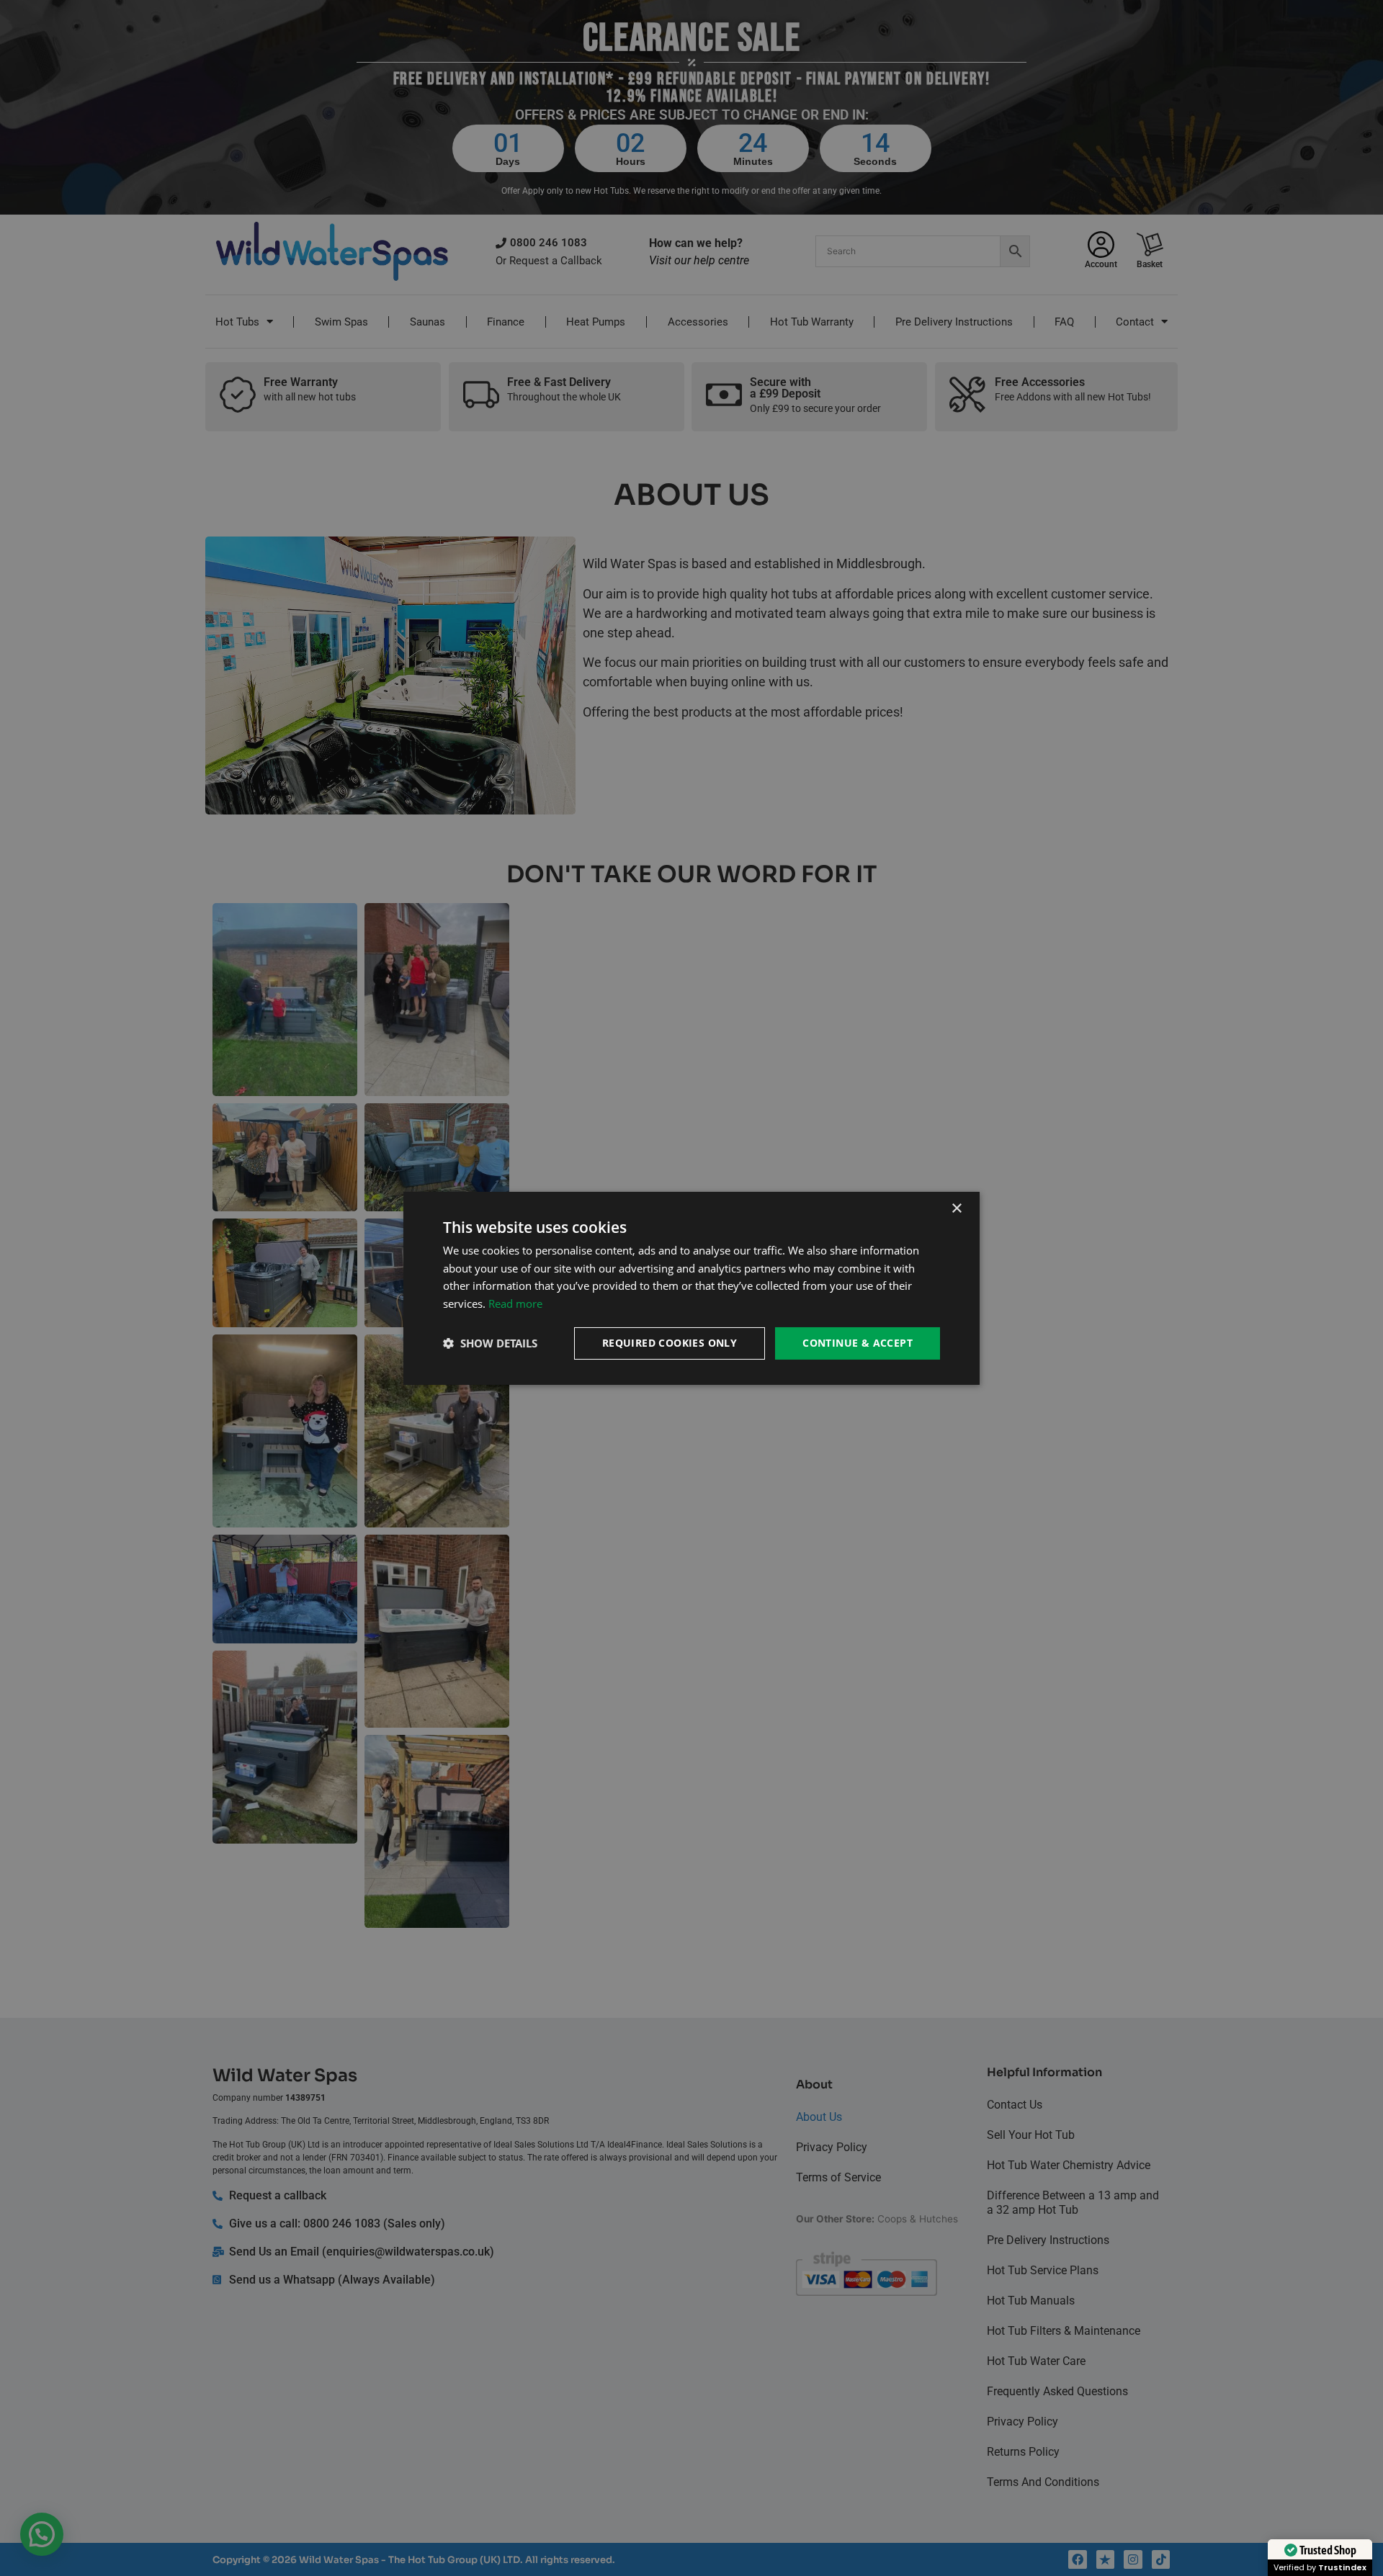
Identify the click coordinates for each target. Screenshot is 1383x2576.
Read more (515, 1303)
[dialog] (691, 1288)
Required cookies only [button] (670, 1343)
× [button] (956, 1208)
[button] (490, 1343)
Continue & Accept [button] (858, 1343)
